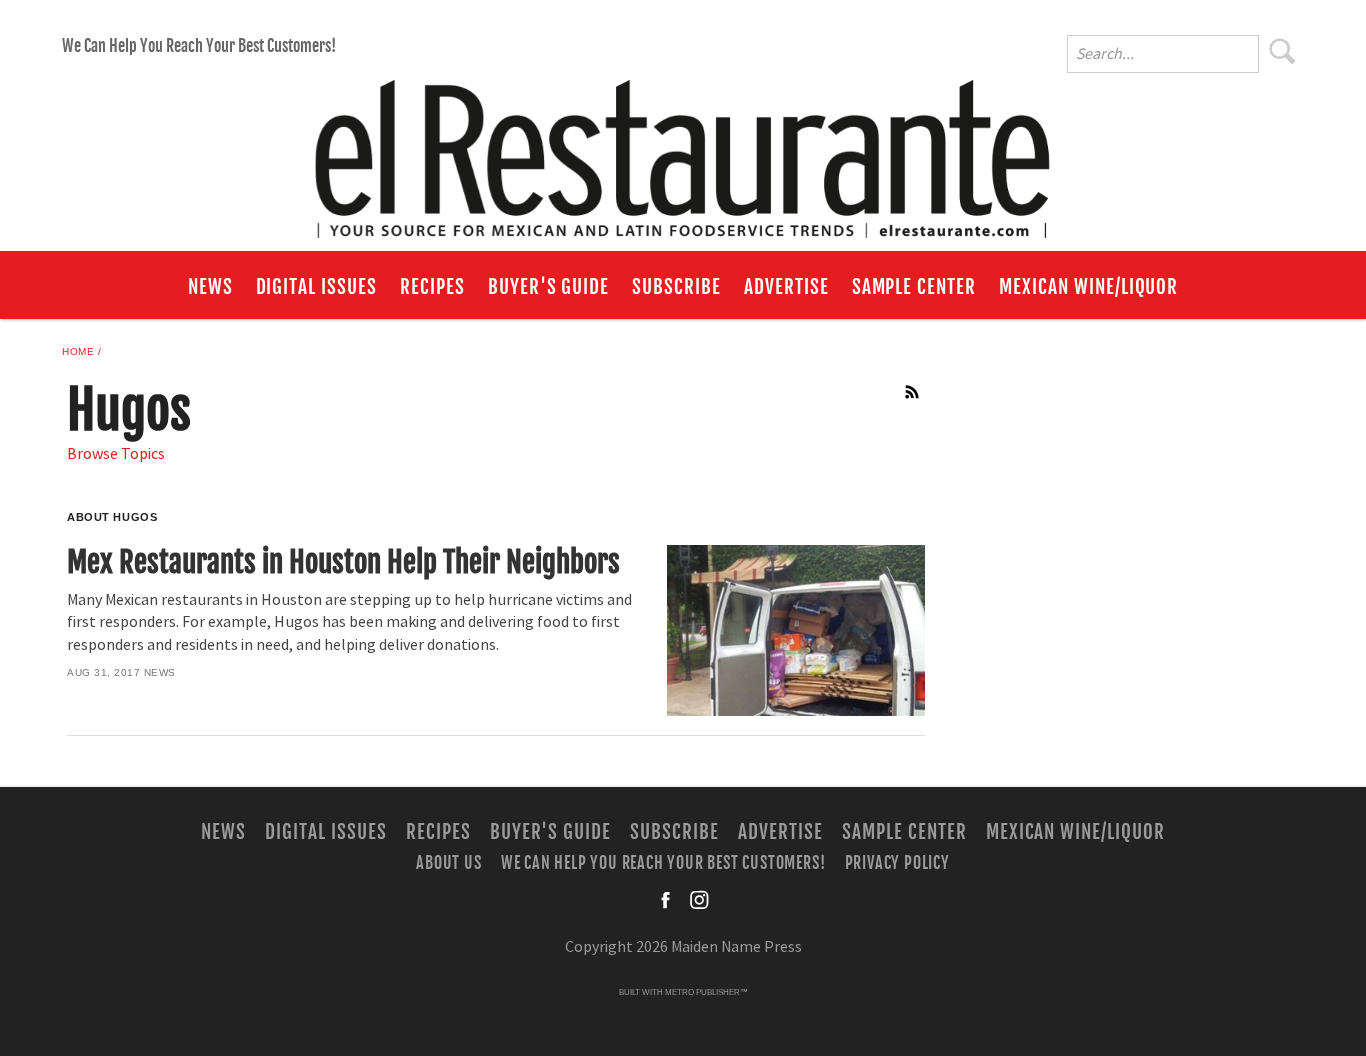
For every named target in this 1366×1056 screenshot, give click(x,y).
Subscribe (676, 287)
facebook (667, 900)
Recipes (432, 287)
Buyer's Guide (548, 287)
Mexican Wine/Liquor (1088, 287)
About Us (448, 863)
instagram (699, 900)
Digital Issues (316, 287)
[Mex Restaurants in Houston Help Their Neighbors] (795, 630)
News (210, 287)
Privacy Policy (897, 863)
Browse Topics (116, 454)
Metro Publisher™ (706, 992)
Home (78, 351)
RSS (913, 392)
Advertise (786, 287)
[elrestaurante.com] (683, 150)
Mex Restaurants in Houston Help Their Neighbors (343, 562)
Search (1283, 51)
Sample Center (914, 287)
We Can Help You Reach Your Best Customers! (199, 46)
